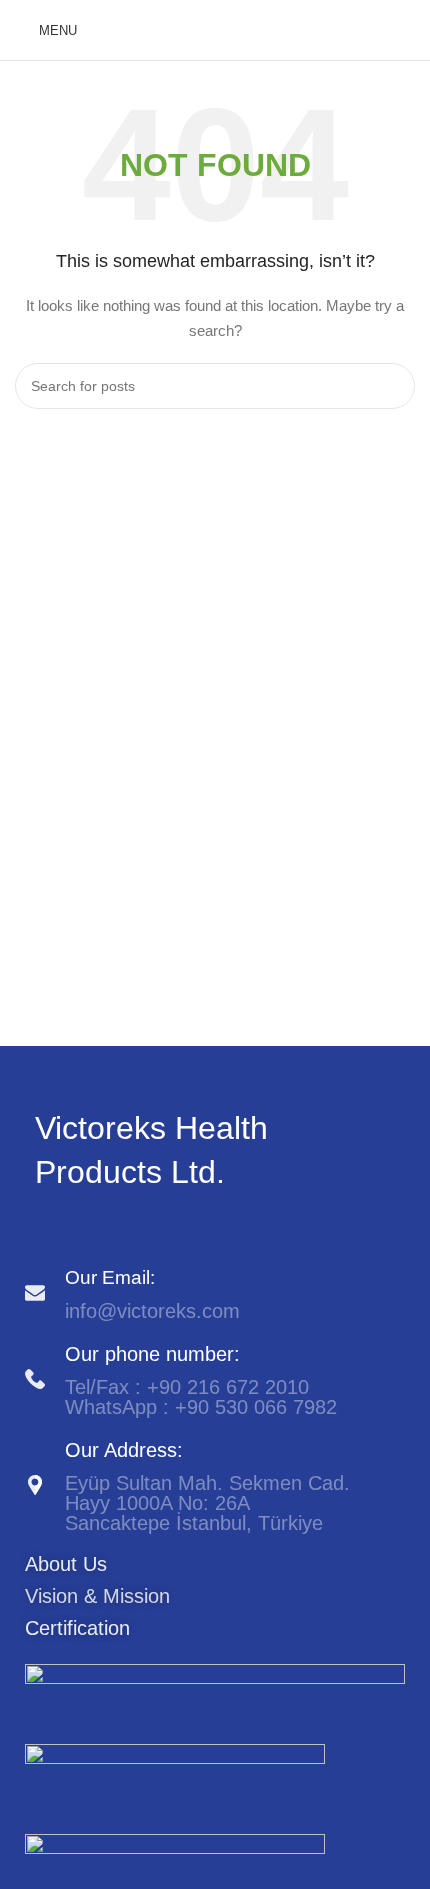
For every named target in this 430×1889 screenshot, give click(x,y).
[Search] (409, 30)
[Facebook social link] (46, 1228)
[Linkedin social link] (92, 1228)
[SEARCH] (392, 386)
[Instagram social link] (69, 1228)
